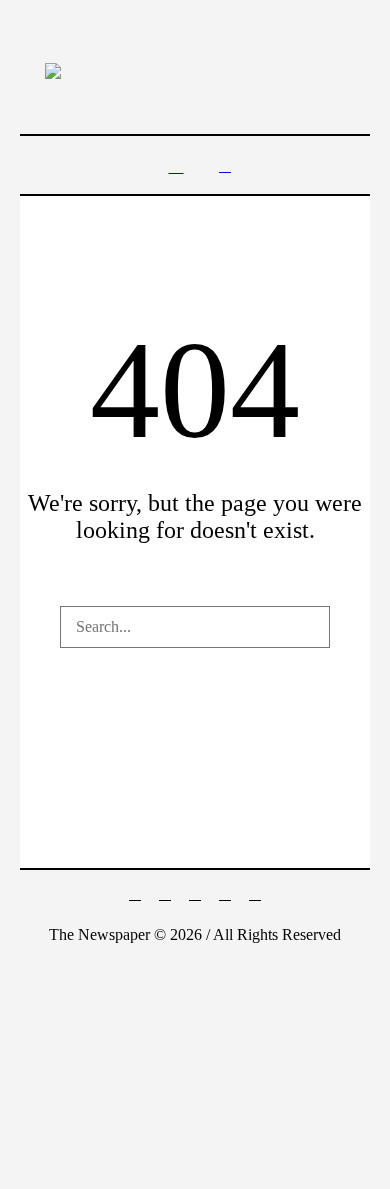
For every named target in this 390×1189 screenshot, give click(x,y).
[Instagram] (195, 894)
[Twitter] (225, 894)
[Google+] (165, 894)
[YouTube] (255, 894)
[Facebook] (135, 894)
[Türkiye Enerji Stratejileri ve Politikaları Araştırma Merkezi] (195, 70)
